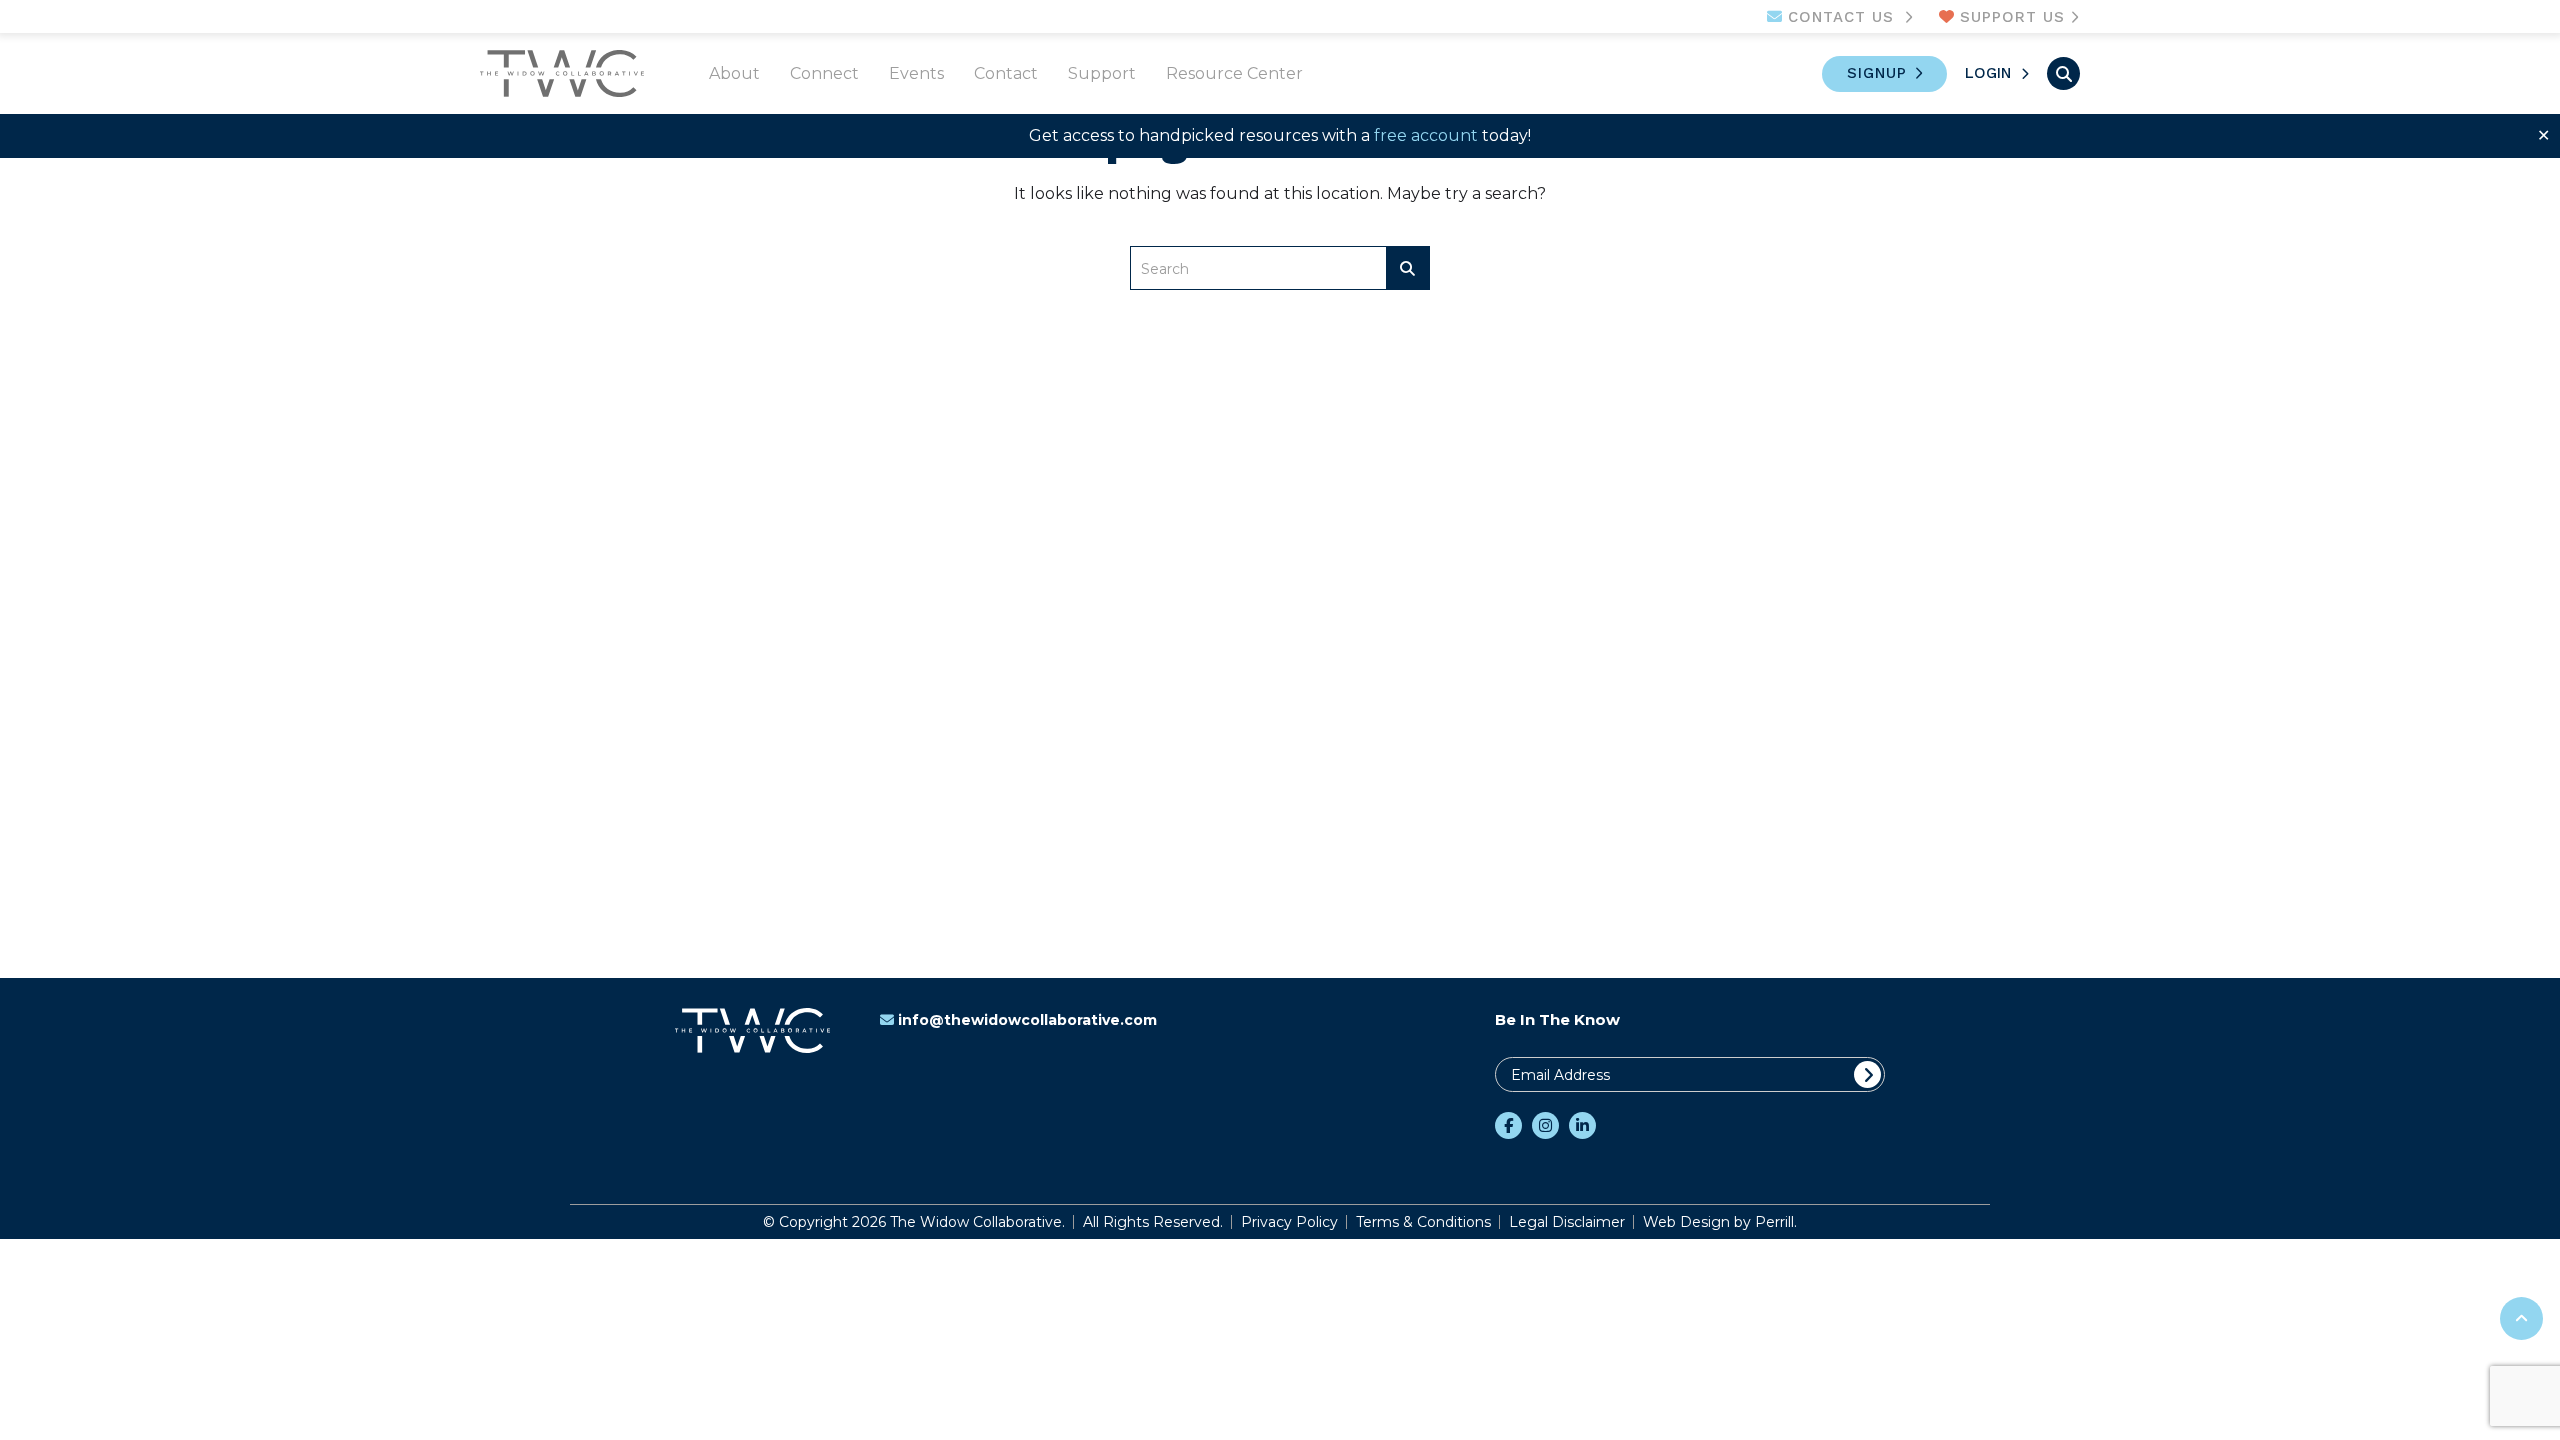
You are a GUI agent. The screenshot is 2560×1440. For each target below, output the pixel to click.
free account (1426, 135)
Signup (1877, 73)
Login (1988, 73)
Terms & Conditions (1423, 1222)
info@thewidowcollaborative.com (1027, 1020)
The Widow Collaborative (562, 73)
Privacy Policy (1289, 1222)
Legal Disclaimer (1567, 1222)
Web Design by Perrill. (1720, 1222)
